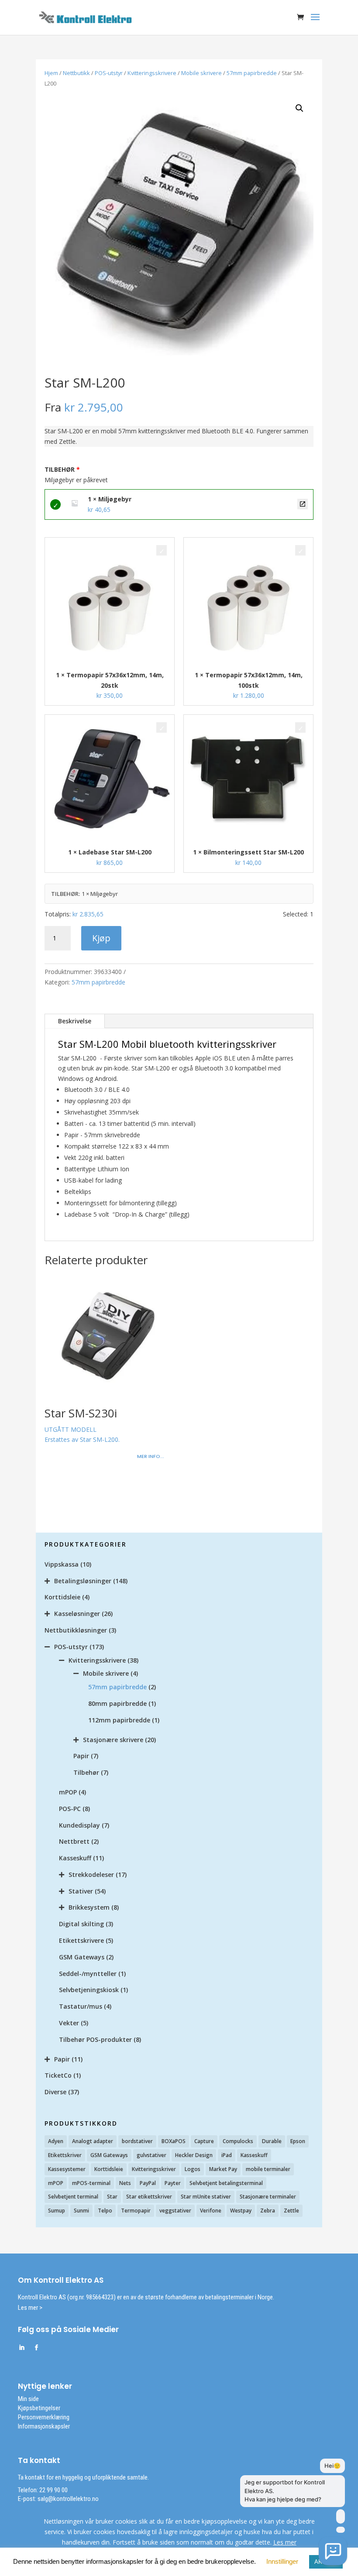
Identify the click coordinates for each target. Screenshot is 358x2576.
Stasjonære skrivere (113, 1740)
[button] (299, 108)
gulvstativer (151, 2155)
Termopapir (136, 2211)
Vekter (69, 2023)
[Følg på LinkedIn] (21, 2348)
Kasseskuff (75, 1858)
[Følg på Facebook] (36, 2348)
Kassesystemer (67, 2169)
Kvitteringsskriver (154, 2169)
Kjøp (101, 938)
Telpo (105, 2211)
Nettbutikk (76, 73)
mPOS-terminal (91, 2183)
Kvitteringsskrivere (152, 73)
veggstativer (175, 2211)
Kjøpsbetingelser (39, 2408)
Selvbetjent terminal (73, 2197)
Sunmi (81, 2211)
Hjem (51, 73)
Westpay (241, 2211)
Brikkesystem (89, 1907)
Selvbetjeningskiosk (89, 1990)
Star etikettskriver (149, 2197)
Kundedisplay (79, 1825)
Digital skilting (81, 1924)
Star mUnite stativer (206, 2197)
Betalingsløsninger (83, 1581)
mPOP (68, 1792)
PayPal (148, 2183)
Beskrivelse (75, 1021)
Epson (298, 2141)
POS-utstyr (109, 73)
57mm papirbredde (252, 73)
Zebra (268, 2211)
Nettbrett (74, 1841)
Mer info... (151, 1456)
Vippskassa (62, 1564)
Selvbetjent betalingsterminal (226, 2183)
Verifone (211, 2211)
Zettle (291, 2211)
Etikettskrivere (81, 1940)
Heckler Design (194, 2155)
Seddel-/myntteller (88, 1974)
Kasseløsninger (77, 1614)
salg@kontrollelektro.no (67, 2499)
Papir (81, 1756)
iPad (227, 2155)
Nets (125, 2183)
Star (112, 2197)
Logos (193, 2169)
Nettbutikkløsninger (76, 1630)
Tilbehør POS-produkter (95, 2039)
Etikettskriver (65, 2155)
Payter (173, 2183)
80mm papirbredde (117, 1703)
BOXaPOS (174, 2141)
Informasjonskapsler (44, 2426)
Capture (204, 2141)
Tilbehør (86, 1772)
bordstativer (137, 2141)
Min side (28, 2399)
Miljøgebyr (303, 504)
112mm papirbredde (119, 1720)
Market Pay (223, 2169)
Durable (272, 2141)
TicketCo (58, 2075)
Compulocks (238, 2141)
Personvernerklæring (44, 2417)
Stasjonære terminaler (268, 2197)
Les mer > (30, 2308)
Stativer (81, 1891)
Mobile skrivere (201, 73)
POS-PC (70, 1809)
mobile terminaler (268, 2169)
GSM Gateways (82, 1957)
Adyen (56, 2141)
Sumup (57, 2211)
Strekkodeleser (91, 1875)
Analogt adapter (93, 2141)
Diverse (55, 2092)
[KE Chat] (333, 2551)
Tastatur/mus (81, 2006)
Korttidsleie (62, 1597)
